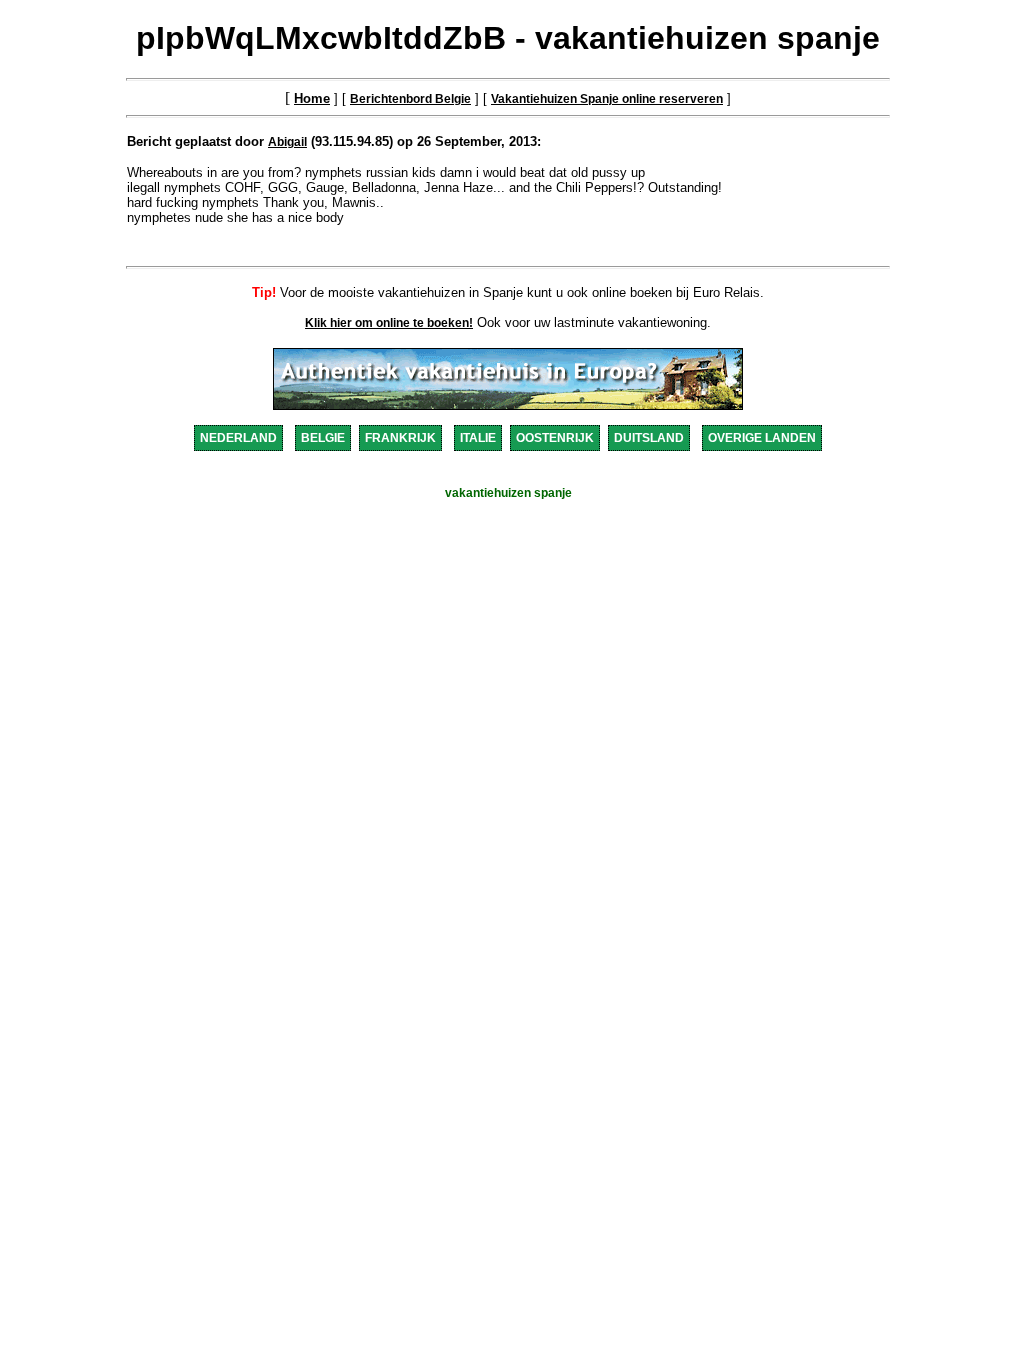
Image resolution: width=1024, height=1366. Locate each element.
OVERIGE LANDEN (762, 438)
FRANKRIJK (400, 438)
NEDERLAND (238, 438)
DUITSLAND (649, 438)
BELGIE (323, 438)
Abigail (287, 142)
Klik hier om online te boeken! (389, 323)
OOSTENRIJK (555, 438)
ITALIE (478, 438)
